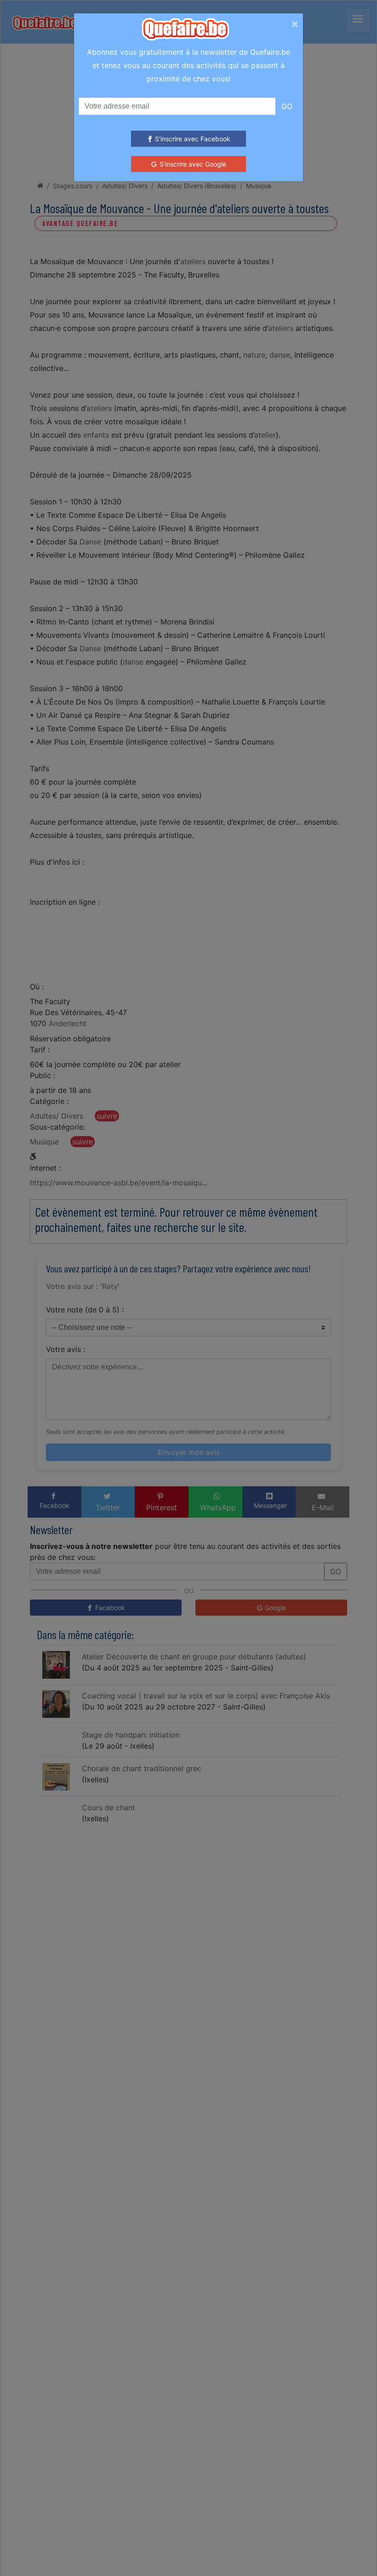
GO (287, 106)
